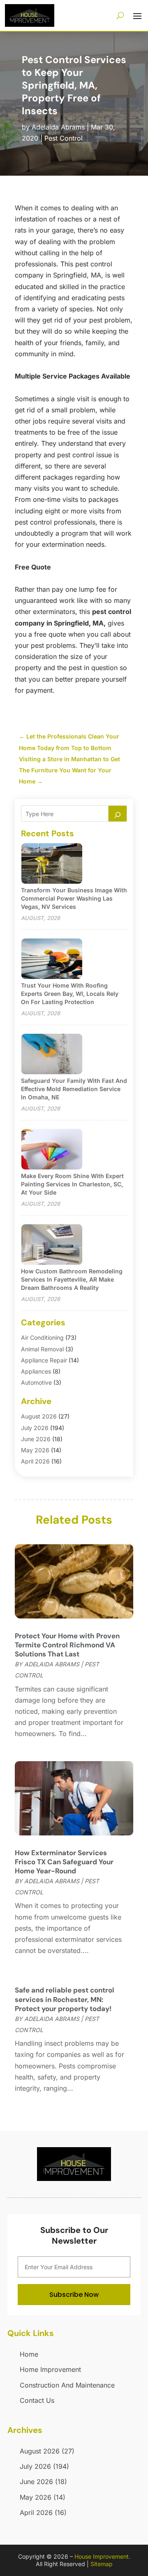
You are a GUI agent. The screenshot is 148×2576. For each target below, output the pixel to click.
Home (29, 2354)
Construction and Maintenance (67, 2385)
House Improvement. (102, 2556)
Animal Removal (42, 1349)
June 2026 (36, 1439)
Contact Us (37, 2400)
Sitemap (102, 2564)
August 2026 (39, 1416)
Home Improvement (50, 2369)
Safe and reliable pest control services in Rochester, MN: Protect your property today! (65, 1999)
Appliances (36, 1371)
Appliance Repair (44, 1360)
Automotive (36, 1382)
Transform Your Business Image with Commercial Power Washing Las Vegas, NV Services (74, 898)
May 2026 (35, 1450)
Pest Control (64, 138)
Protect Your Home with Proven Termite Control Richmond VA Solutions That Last (67, 1645)
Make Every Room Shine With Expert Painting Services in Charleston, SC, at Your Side (72, 1184)
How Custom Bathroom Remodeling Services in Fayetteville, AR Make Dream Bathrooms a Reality (72, 1279)
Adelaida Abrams (58, 127)
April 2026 (35, 1461)
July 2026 (35, 1428)
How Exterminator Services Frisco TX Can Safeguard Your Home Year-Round (64, 1862)
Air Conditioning (42, 1337)
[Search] (118, 814)
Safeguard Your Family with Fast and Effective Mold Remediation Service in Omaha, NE (74, 1089)
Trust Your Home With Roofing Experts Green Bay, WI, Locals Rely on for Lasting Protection (70, 994)
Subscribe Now (74, 2295)
